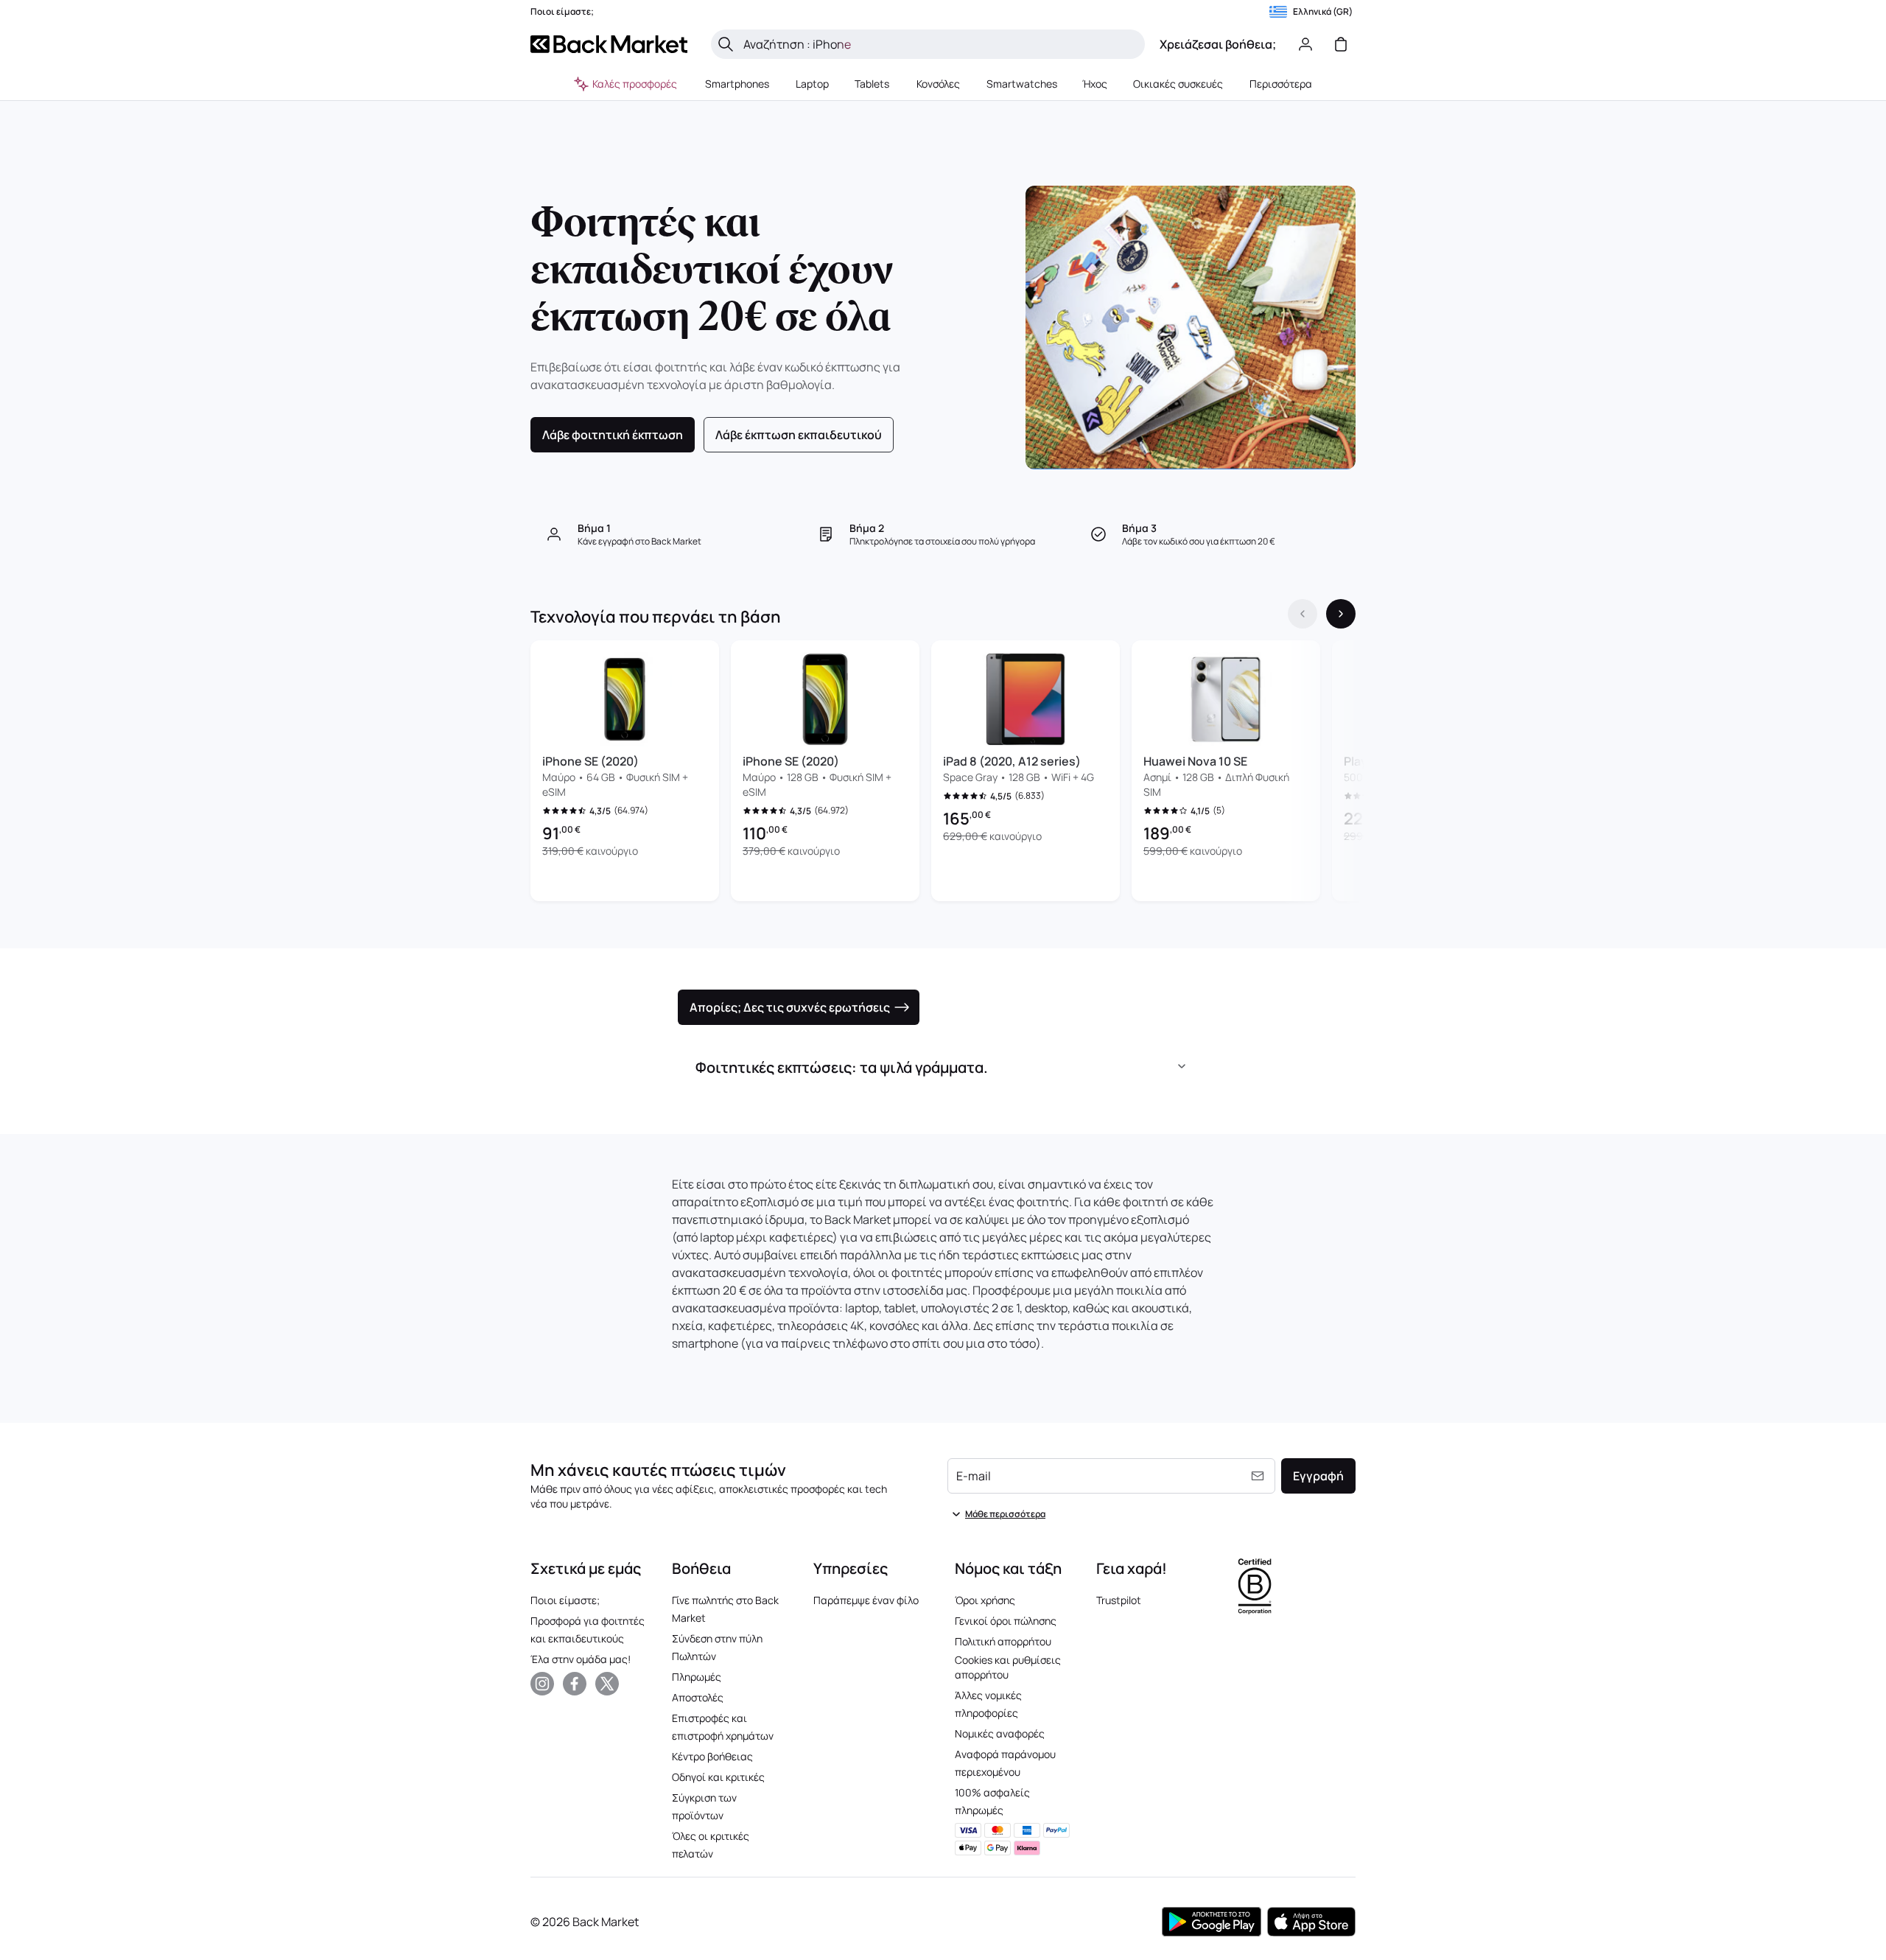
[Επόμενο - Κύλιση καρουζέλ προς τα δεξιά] (1341, 614)
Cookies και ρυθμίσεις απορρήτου (1008, 1667)
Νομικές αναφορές (1000, 1733)
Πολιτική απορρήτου (1003, 1641)
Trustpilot (1119, 1600)
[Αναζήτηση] (726, 44)
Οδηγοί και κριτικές (718, 1777)
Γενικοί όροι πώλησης (1006, 1621)
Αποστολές (698, 1697)
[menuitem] (737, 84)
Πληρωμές (697, 1677)
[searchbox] (940, 44)
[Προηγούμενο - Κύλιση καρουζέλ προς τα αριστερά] (1303, 614)
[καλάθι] (1341, 44)
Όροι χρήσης (985, 1600)
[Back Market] (609, 44)
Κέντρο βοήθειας (712, 1756)
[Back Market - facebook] (575, 1684)
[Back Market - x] (607, 1684)
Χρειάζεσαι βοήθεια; (1218, 44)
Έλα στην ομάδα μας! (581, 1659)
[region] (943, 774)
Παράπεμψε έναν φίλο (866, 1600)
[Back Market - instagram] (542, 1684)
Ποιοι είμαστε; (565, 1600)
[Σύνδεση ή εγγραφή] (1305, 44)
